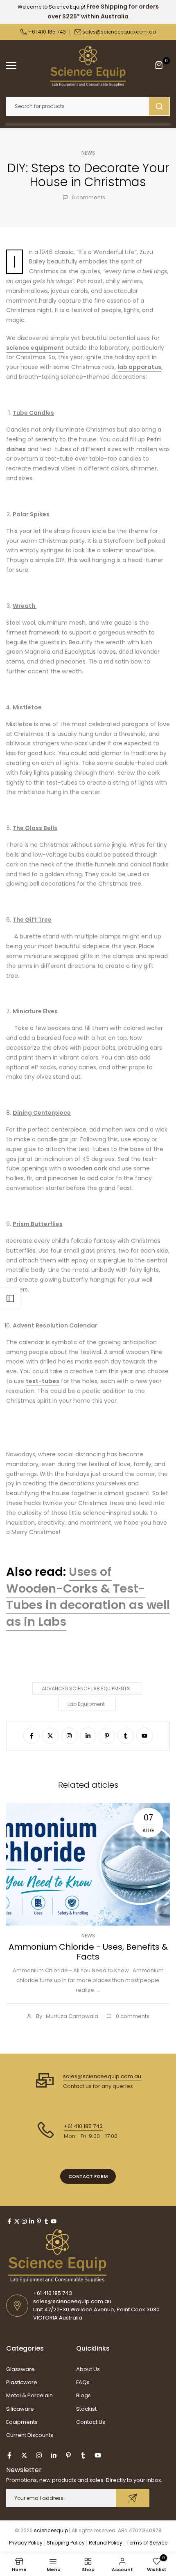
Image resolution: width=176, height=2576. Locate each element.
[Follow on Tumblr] (126, 1736)
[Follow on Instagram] (69, 1736)
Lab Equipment (86, 1704)
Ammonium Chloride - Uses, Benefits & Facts (88, 1952)
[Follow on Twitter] (50, 1736)
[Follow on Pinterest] (107, 1736)
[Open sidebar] (10, 1298)
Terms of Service (147, 2543)
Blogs (83, 2395)
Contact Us (91, 2422)
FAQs (83, 2382)
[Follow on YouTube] (144, 1736)
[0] (159, 65)
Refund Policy (106, 2543)
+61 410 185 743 (46, 32)
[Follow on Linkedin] (88, 1736)
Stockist (86, 2409)
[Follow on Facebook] (32, 1736)
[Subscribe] (133, 2498)
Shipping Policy (66, 2543)
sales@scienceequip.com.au (119, 32)
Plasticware (22, 2382)
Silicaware (20, 2409)
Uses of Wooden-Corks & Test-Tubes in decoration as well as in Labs (88, 1597)
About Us (88, 2369)
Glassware (20, 2369)
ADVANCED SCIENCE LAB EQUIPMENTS (86, 1688)
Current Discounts (30, 2435)
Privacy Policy (26, 2543)
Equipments (22, 2422)
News (88, 153)
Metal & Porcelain (29, 2395)
